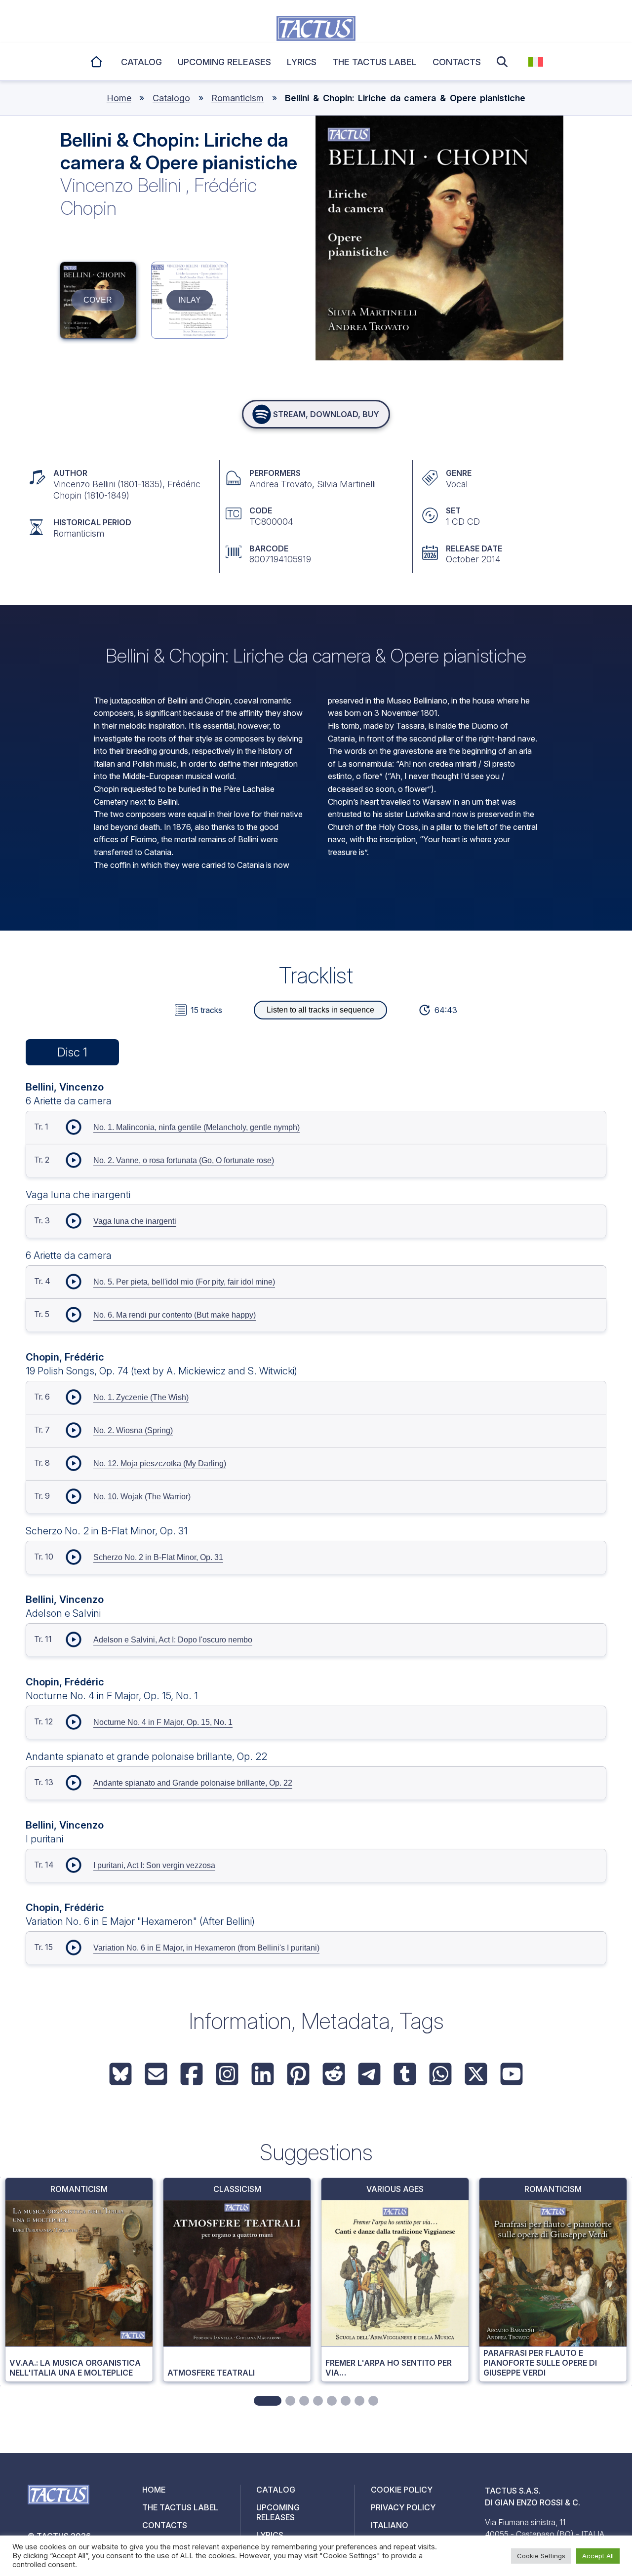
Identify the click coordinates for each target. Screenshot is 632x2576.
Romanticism (237, 98)
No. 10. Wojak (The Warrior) (142, 1497)
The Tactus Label (375, 62)
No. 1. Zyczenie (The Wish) (141, 1397)
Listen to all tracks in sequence (320, 1010)
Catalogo (171, 98)
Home (97, 60)
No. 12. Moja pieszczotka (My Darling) (160, 1464)
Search (505, 62)
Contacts (457, 62)
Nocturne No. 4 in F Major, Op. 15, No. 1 (163, 1722)
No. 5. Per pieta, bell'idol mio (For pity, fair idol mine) (184, 1282)
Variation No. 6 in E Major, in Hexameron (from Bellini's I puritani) (206, 1948)
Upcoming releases (224, 62)
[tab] (268, 2401)
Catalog (141, 62)
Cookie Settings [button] (541, 2556)
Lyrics (302, 62)
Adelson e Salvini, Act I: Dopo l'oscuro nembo (173, 1640)
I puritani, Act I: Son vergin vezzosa (154, 1865)
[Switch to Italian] (536, 62)
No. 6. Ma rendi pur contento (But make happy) (175, 1315)
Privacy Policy (403, 2507)
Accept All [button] (598, 2556)
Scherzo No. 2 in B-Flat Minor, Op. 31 (158, 1557)
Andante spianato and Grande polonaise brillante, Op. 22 (193, 1783)
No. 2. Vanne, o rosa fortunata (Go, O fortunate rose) (184, 1160)
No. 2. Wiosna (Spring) (133, 1430)
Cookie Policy (402, 2490)
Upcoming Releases (278, 2512)
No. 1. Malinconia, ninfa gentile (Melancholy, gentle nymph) (197, 1127)
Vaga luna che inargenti (135, 1221)
